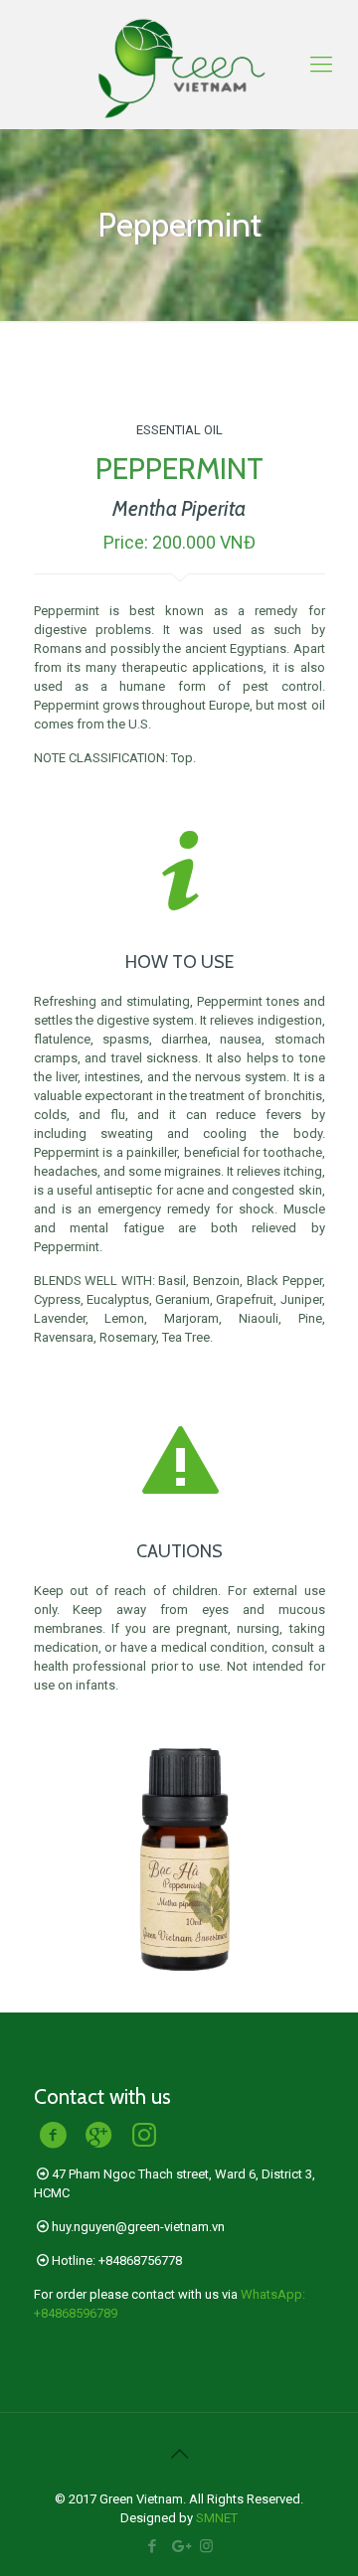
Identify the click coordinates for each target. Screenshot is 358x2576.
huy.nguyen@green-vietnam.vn (138, 2227)
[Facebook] (153, 2546)
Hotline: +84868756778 (117, 2260)
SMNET (217, 2518)
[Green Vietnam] (179, 65)
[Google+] (179, 2546)
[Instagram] (206, 2546)
